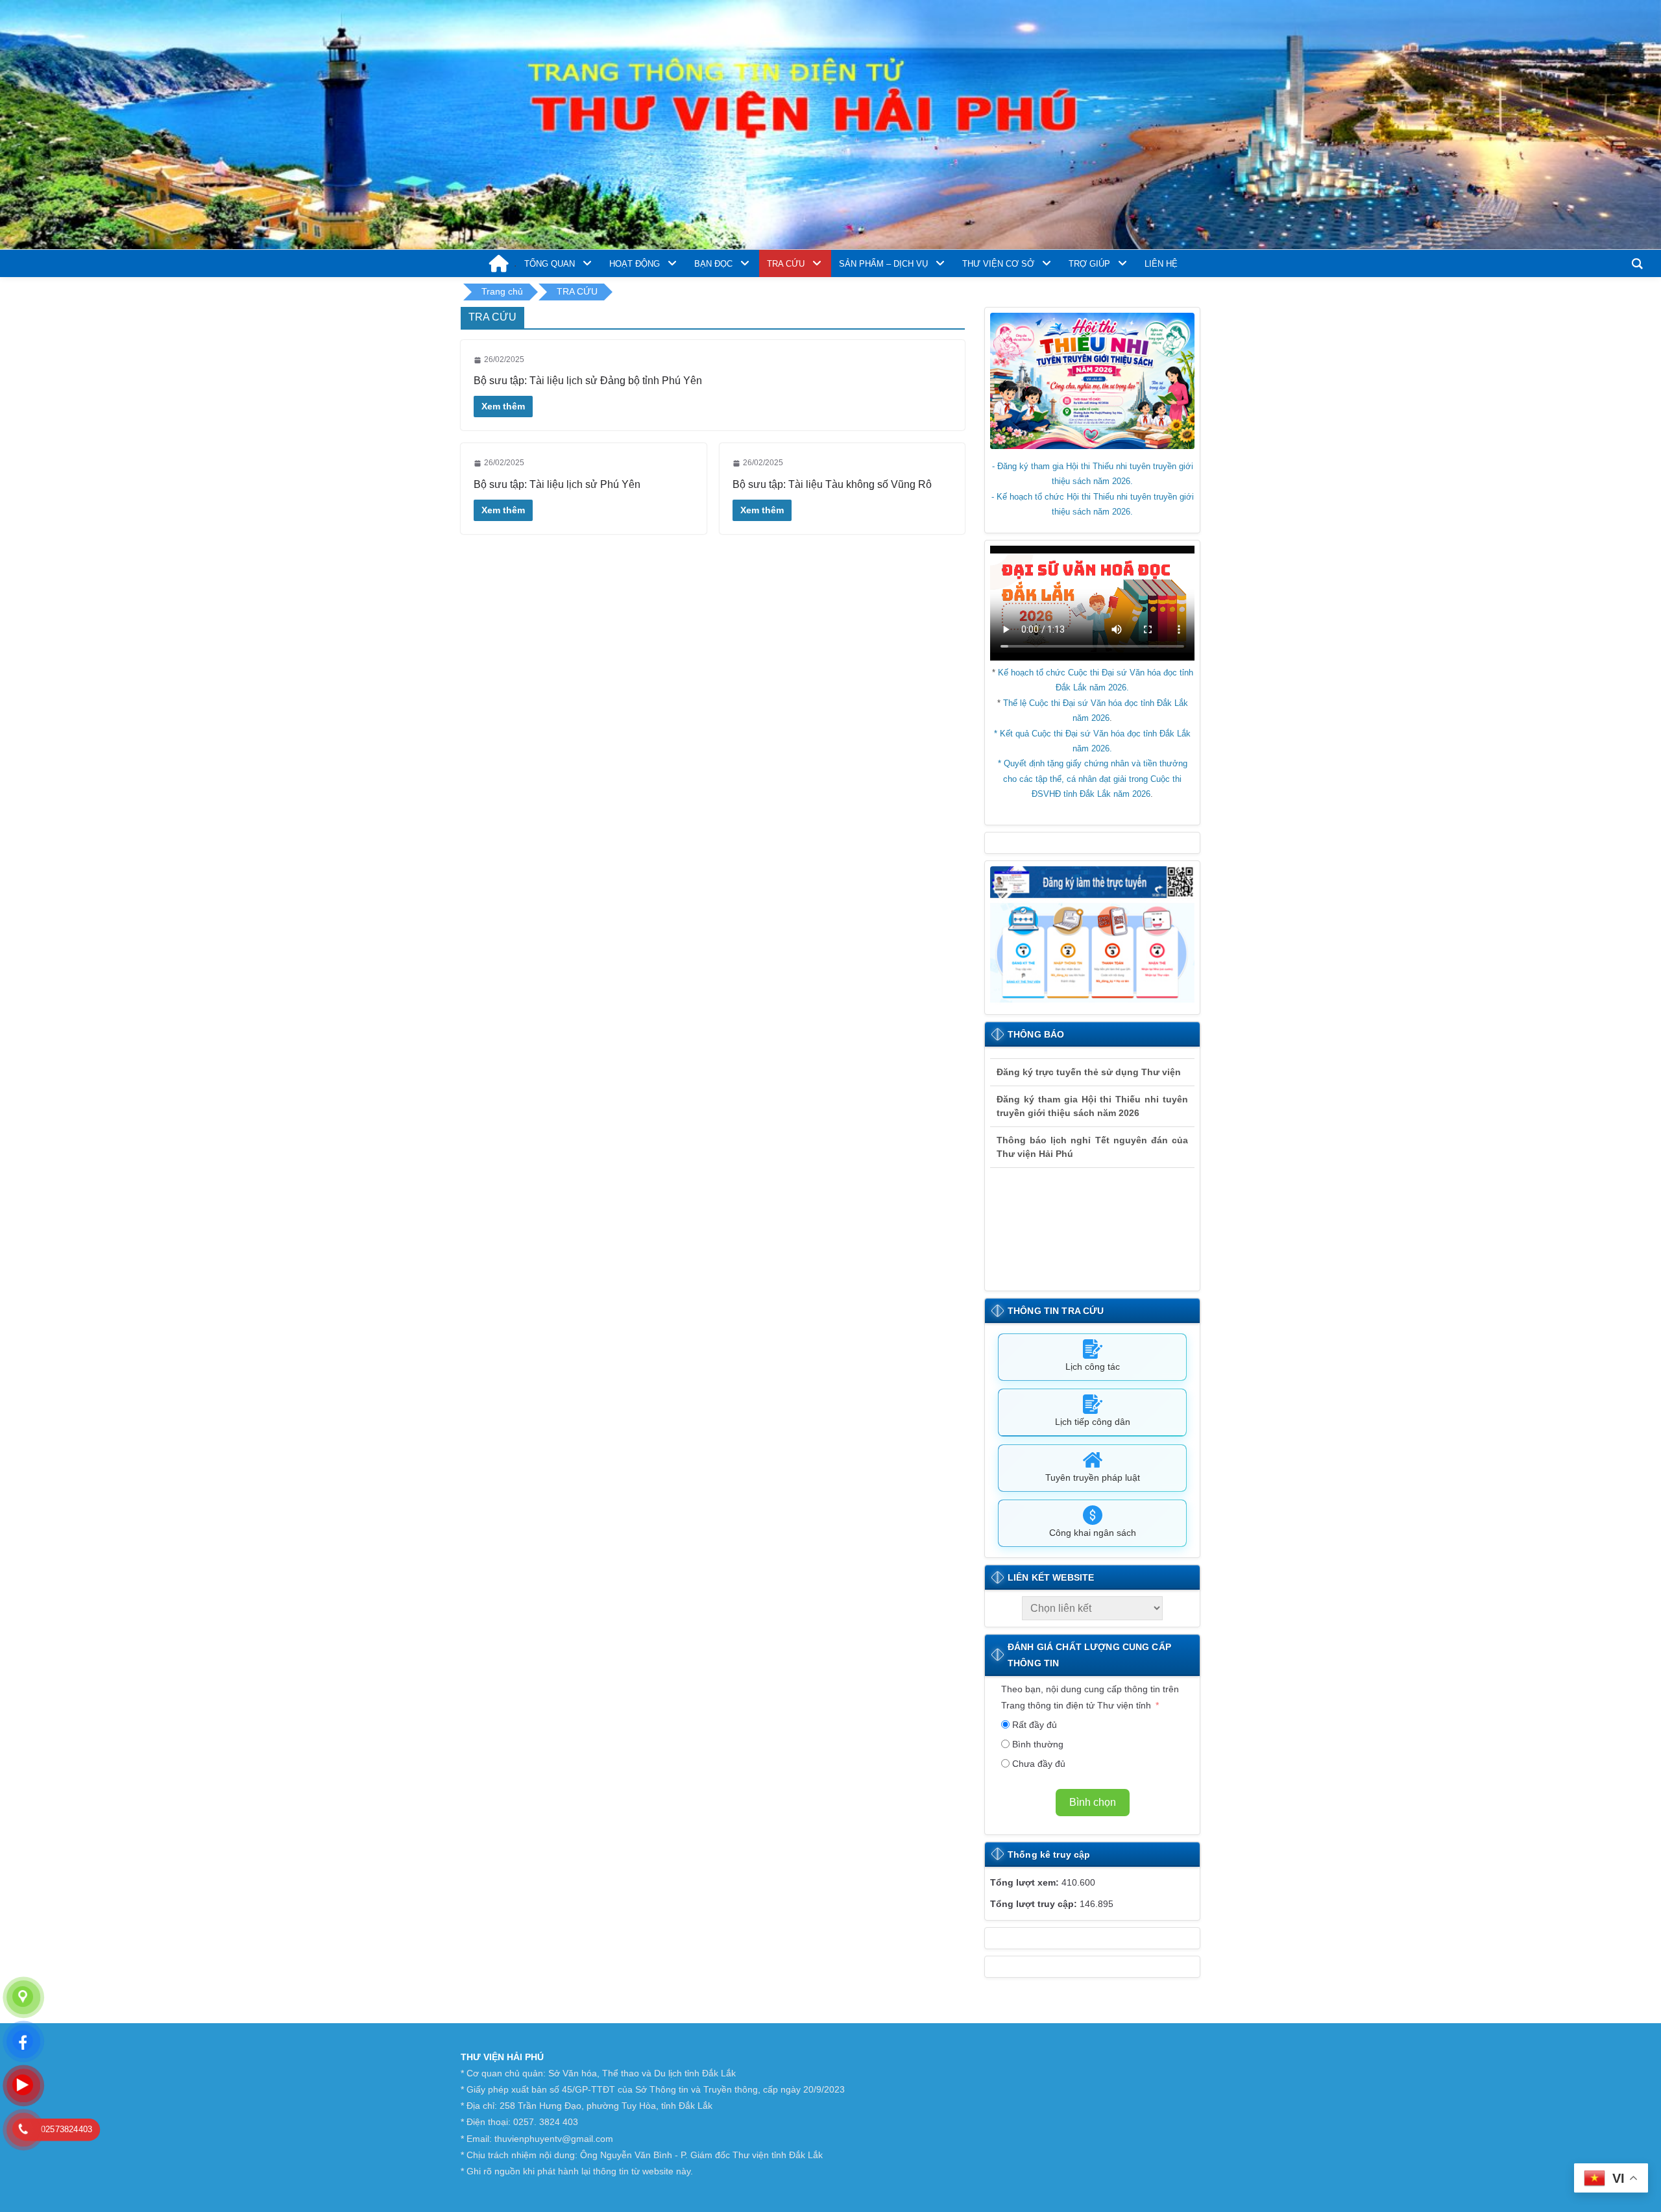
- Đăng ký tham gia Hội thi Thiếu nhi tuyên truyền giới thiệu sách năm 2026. (1093, 474)
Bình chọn (1093, 1802)
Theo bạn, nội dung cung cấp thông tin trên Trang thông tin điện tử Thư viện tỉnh (1090, 1697)
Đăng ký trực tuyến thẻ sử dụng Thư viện (1089, 1060)
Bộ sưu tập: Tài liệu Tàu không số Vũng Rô (832, 484)
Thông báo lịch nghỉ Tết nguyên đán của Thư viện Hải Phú (1092, 1135)
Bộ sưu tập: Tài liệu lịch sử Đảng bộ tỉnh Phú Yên (588, 381)
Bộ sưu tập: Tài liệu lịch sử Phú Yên (557, 484)
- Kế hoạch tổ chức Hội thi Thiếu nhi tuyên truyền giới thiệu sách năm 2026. (1093, 504)
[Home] (499, 266)
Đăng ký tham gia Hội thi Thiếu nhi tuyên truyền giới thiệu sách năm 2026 (1092, 1094)
